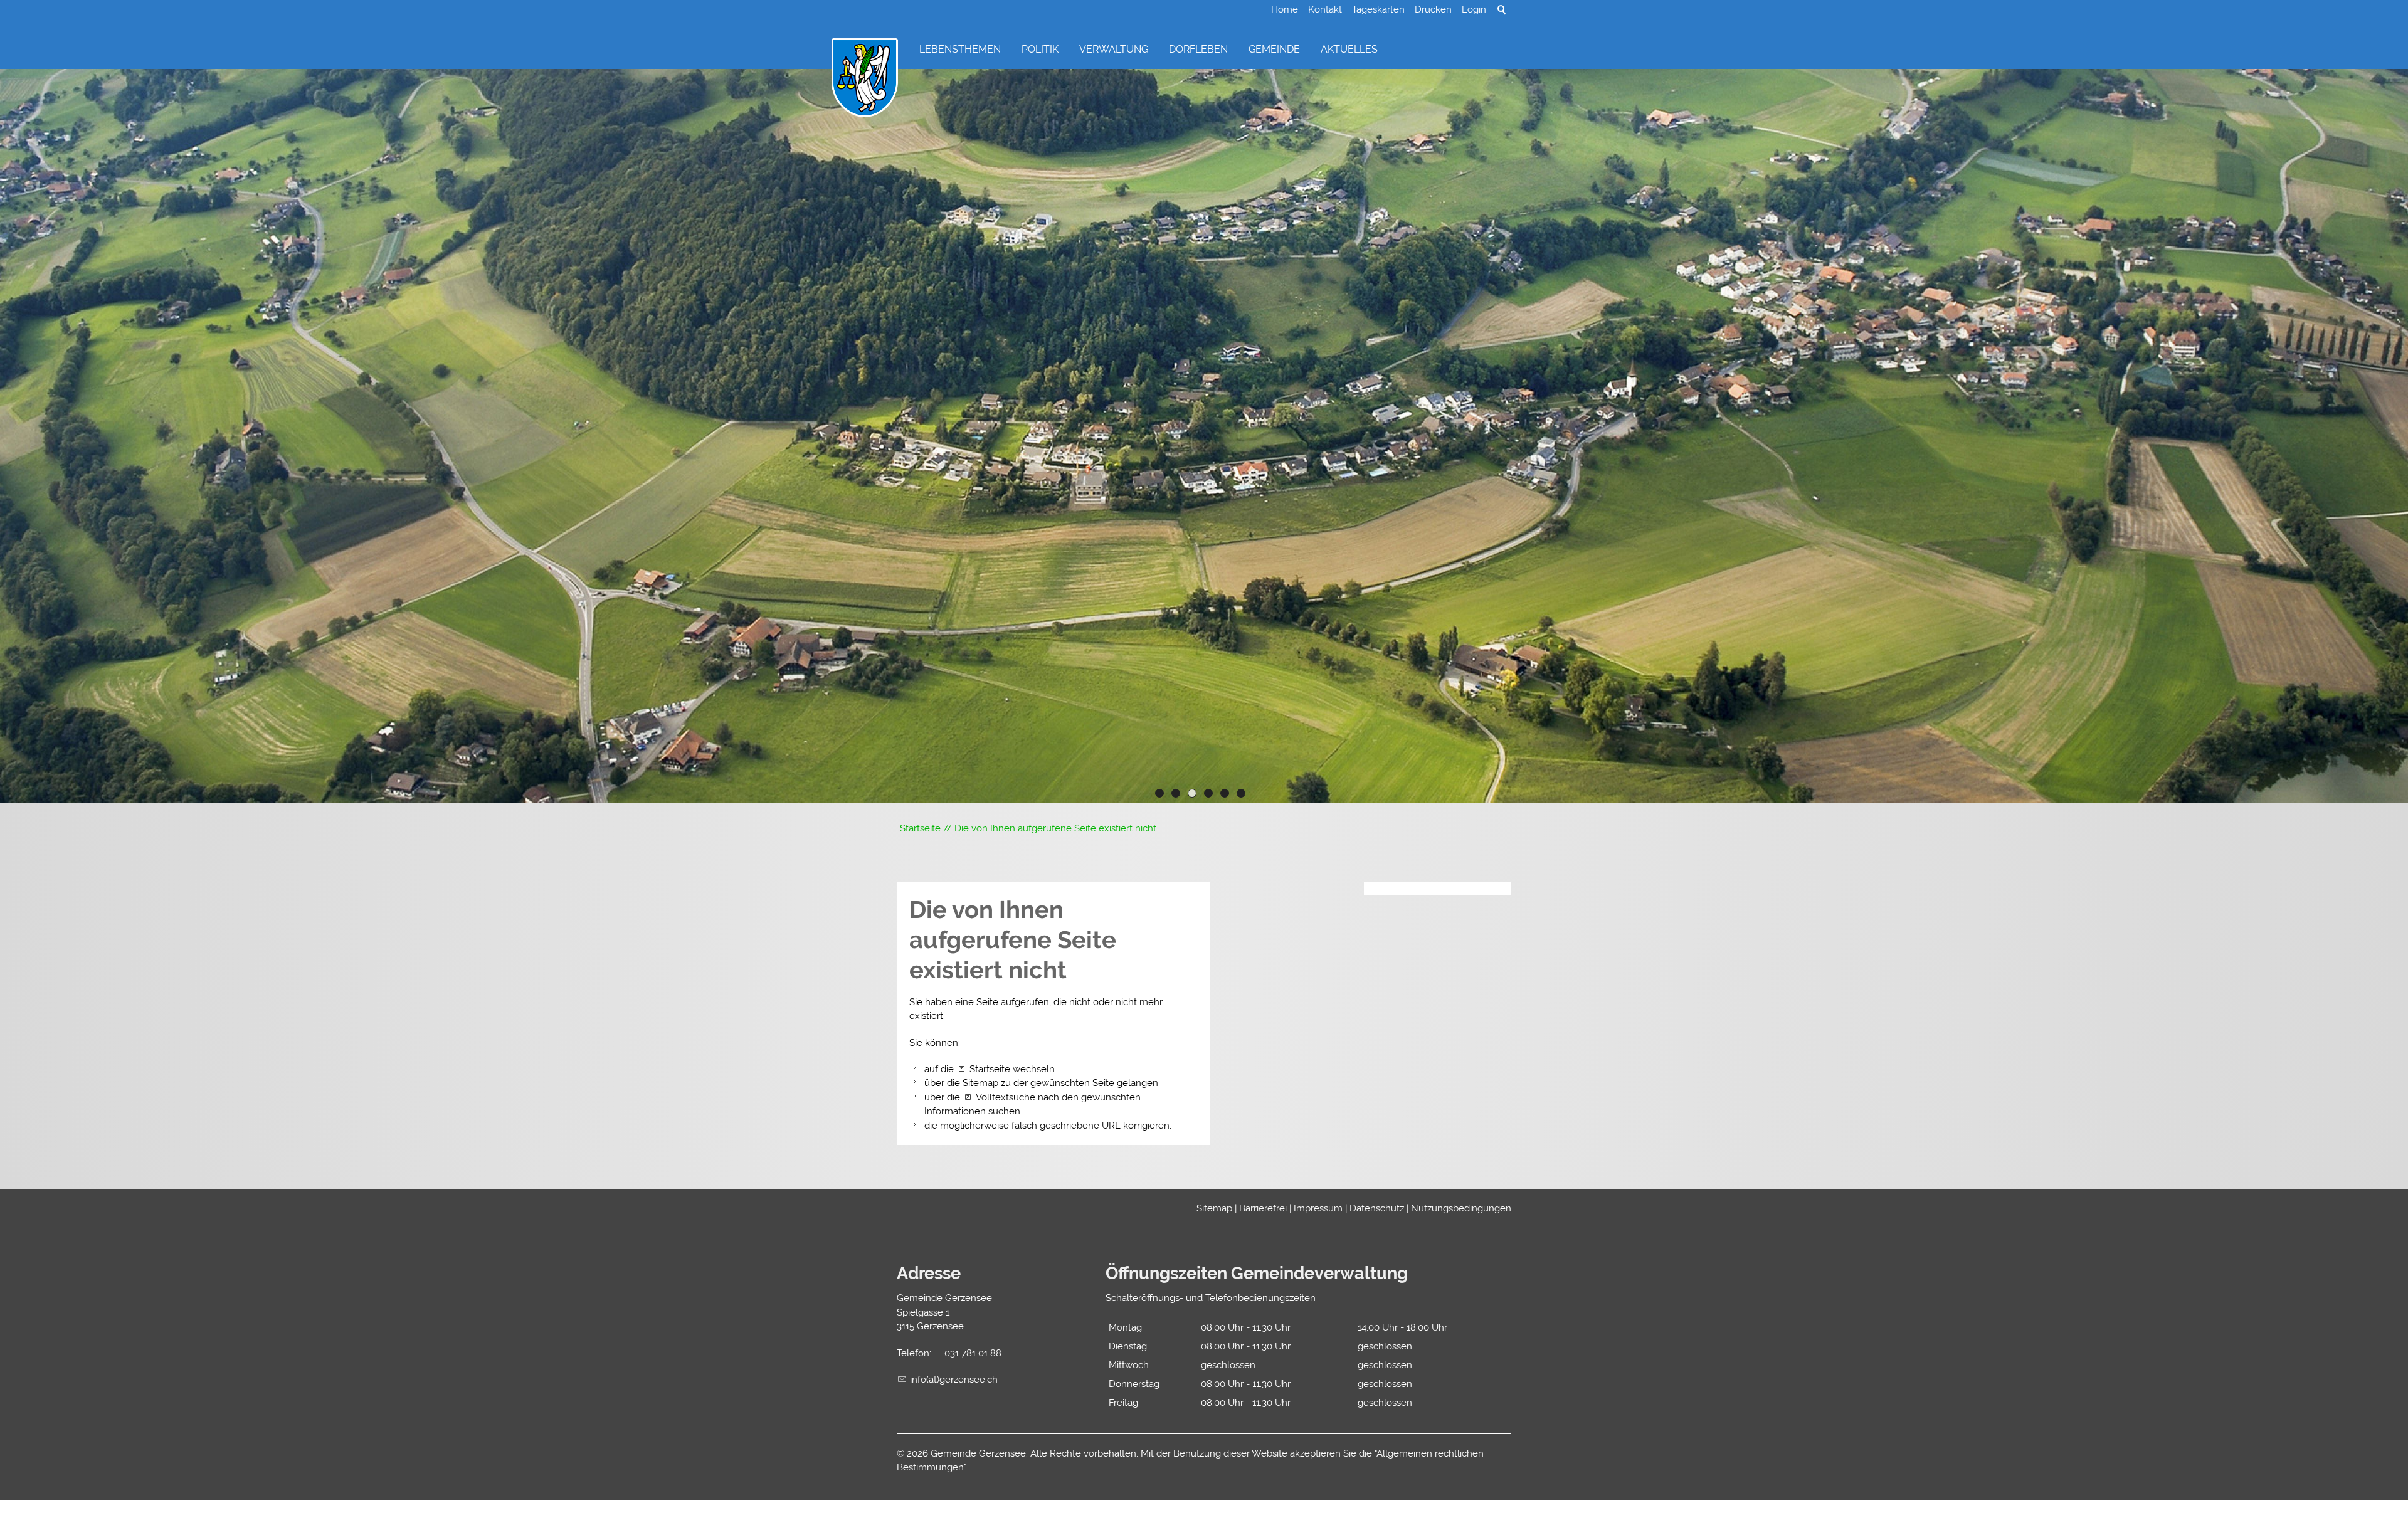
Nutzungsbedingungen (1461, 1208)
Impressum (1318, 1208)
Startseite (990, 1069)
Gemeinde (1274, 49)
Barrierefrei (1263, 1208)
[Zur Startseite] (865, 78)
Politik (1040, 49)
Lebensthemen (960, 49)
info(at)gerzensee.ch (954, 1380)
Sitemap (1214, 1208)
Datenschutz (1377, 1208)
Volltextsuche (1006, 1097)
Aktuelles (1349, 49)
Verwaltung (1114, 49)
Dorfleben (1198, 49)
